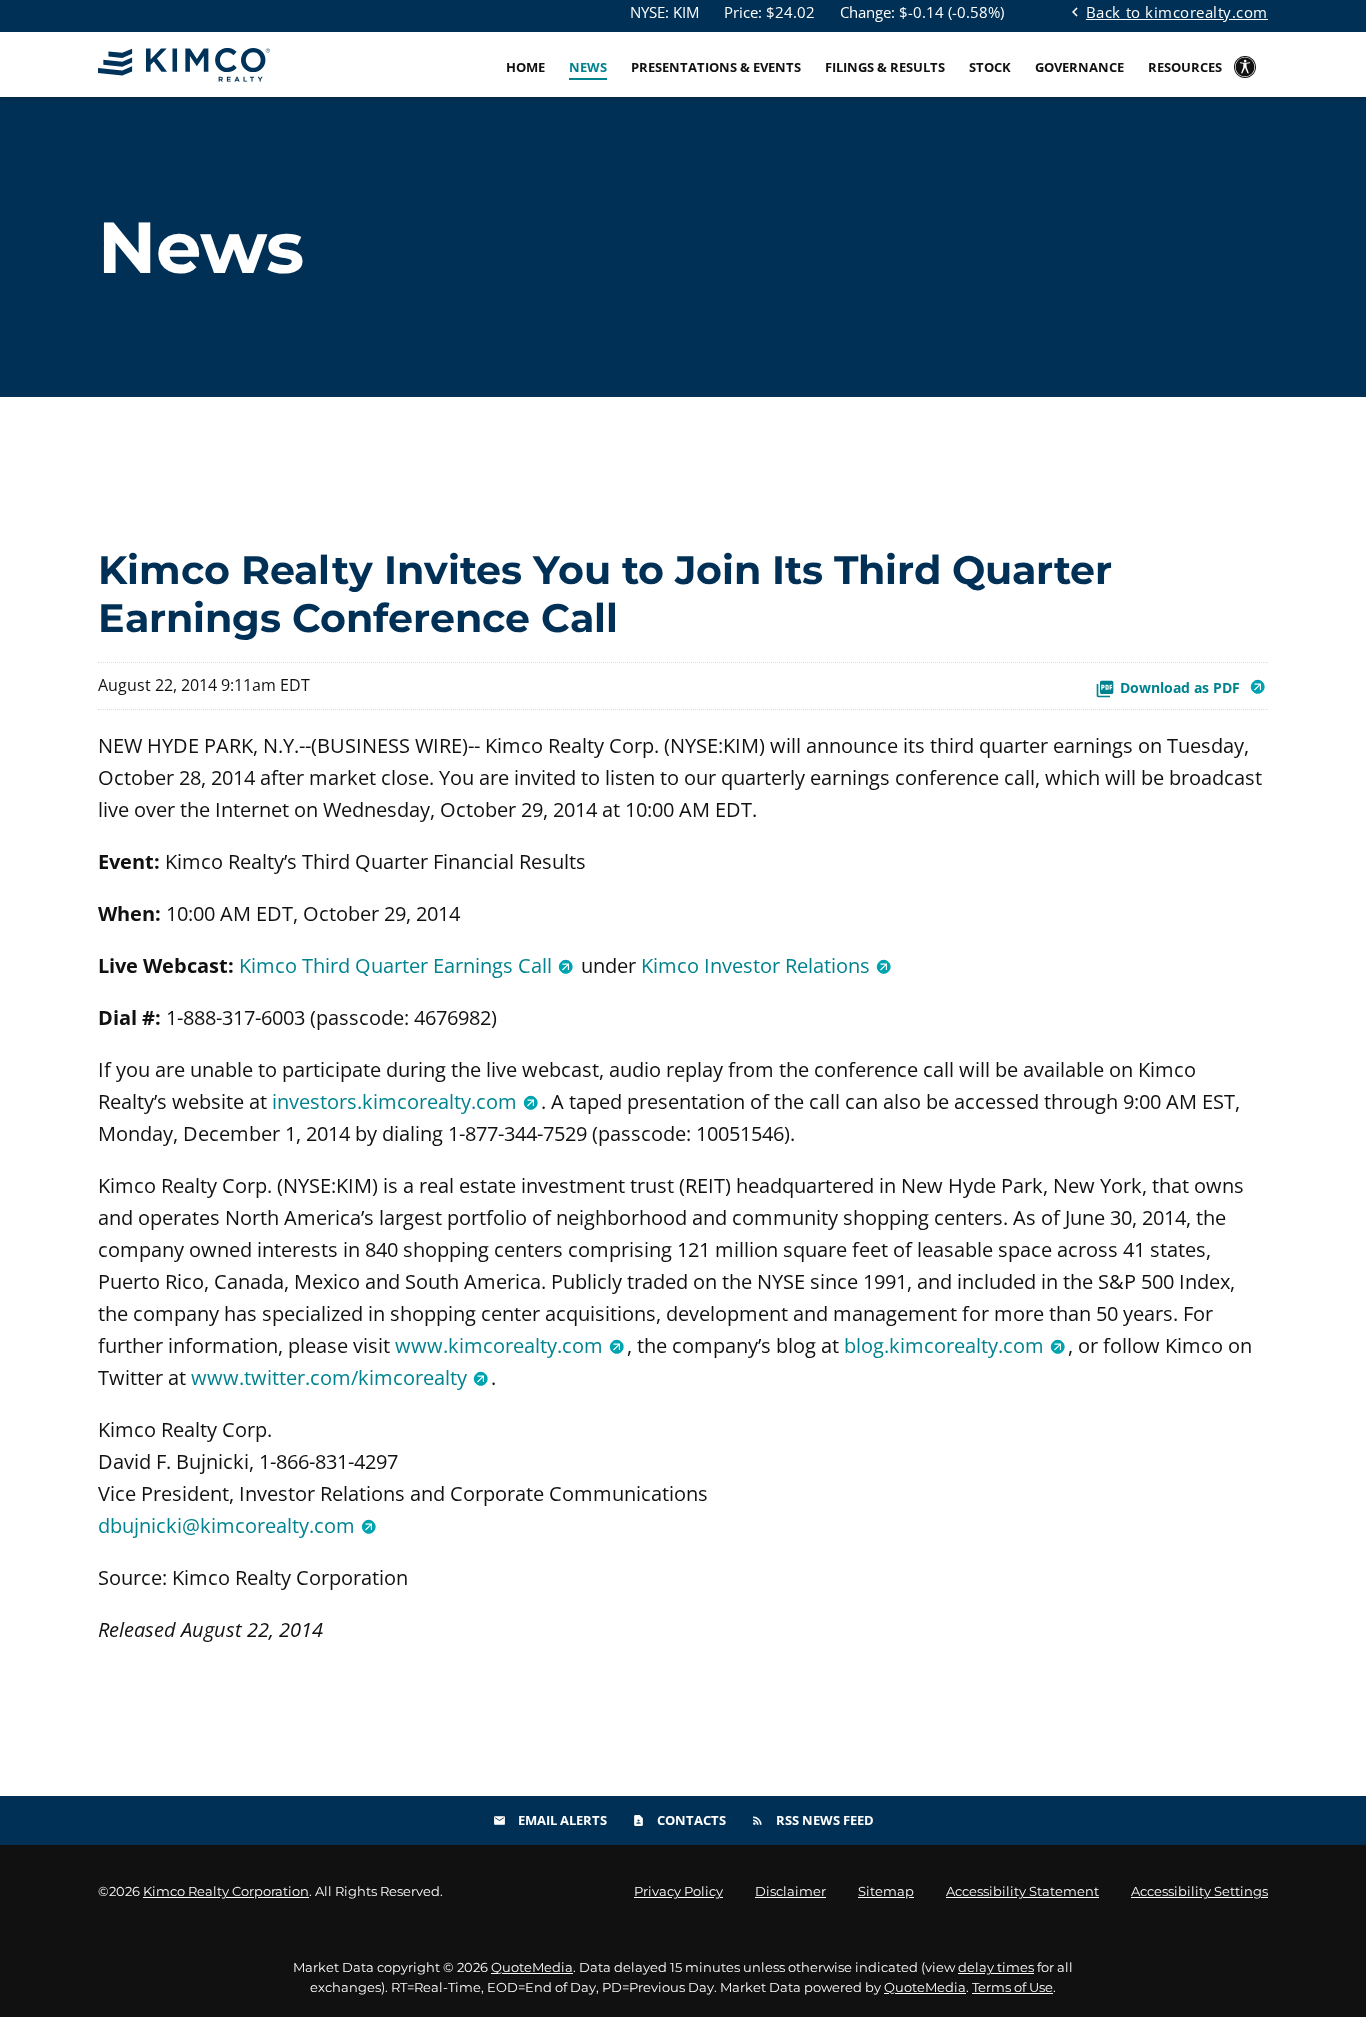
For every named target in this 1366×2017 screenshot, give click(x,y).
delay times (996, 1967)
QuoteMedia (532, 1967)
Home (525, 67)
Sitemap (886, 1891)
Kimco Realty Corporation (226, 1891)
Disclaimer (790, 1891)
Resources (1185, 67)
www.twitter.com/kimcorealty (329, 1377)
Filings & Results (885, 67)
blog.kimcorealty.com (944, 1345)
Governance (1079, 67)
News (588, 67)
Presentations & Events (716, 67)
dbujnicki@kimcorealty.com (226, 1525)
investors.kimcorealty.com (394, 1101)
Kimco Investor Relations (755, 965)
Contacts (679, 1820)
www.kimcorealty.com (499, 1345)
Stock (990, 67)
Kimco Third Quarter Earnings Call (395, 965)
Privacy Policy (678, 1891)
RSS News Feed (812, 1820)
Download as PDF (1182, 687)
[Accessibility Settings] (1245, 81)
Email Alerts (550, 1820)
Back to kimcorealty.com (1167, 11)
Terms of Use (1012, 1987)
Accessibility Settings (1199, 1891)
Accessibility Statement (1022, 1891)
